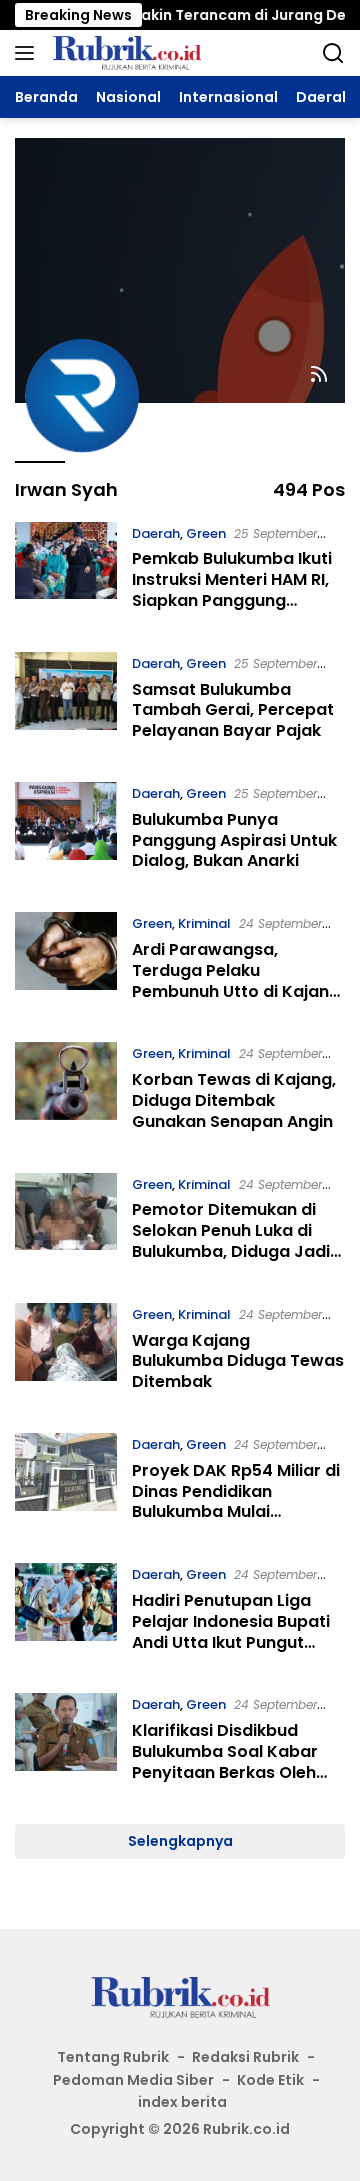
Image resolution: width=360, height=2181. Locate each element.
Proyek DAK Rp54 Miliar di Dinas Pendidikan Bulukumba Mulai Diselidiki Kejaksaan (236, 1501)
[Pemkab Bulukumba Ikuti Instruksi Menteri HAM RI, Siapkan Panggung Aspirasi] (66, 572)
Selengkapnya (180, 1841)
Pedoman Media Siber (133, 2080)
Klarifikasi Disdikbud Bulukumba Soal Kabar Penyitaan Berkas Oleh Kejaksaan (225, 1761)
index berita (182, 2102)
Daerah (156, 533)
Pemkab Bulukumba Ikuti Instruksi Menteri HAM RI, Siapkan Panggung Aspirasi (232, 589)
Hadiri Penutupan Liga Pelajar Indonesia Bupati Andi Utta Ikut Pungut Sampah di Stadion (231, 1631)
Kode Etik (270, 2080)
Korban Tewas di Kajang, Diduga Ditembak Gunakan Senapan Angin (234, 1100)
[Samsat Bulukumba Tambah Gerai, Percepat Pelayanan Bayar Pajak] (66, 702)
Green (206, 533)
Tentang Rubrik (113, 2057)
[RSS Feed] (319, 375)
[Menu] (28, 53)
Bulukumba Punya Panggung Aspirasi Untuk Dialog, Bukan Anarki (234, 840)
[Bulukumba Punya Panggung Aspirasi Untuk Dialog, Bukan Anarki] (66, 832)
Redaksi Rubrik (245, 2057)
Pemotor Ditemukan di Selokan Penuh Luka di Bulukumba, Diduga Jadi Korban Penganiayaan (231, 1240)
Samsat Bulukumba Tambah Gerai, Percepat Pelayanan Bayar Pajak (233, 710)
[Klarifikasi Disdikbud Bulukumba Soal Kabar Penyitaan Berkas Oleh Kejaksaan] (66, 1743)
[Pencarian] (333, 53)
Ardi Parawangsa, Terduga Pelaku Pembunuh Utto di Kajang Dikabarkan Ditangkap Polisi (236, 991)
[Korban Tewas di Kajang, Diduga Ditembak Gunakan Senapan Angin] (66, 1092)
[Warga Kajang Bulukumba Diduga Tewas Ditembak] (66, 1353)
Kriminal (204, 923)
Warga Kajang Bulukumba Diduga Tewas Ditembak (238, 1361)
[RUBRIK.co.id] (124, 53)
